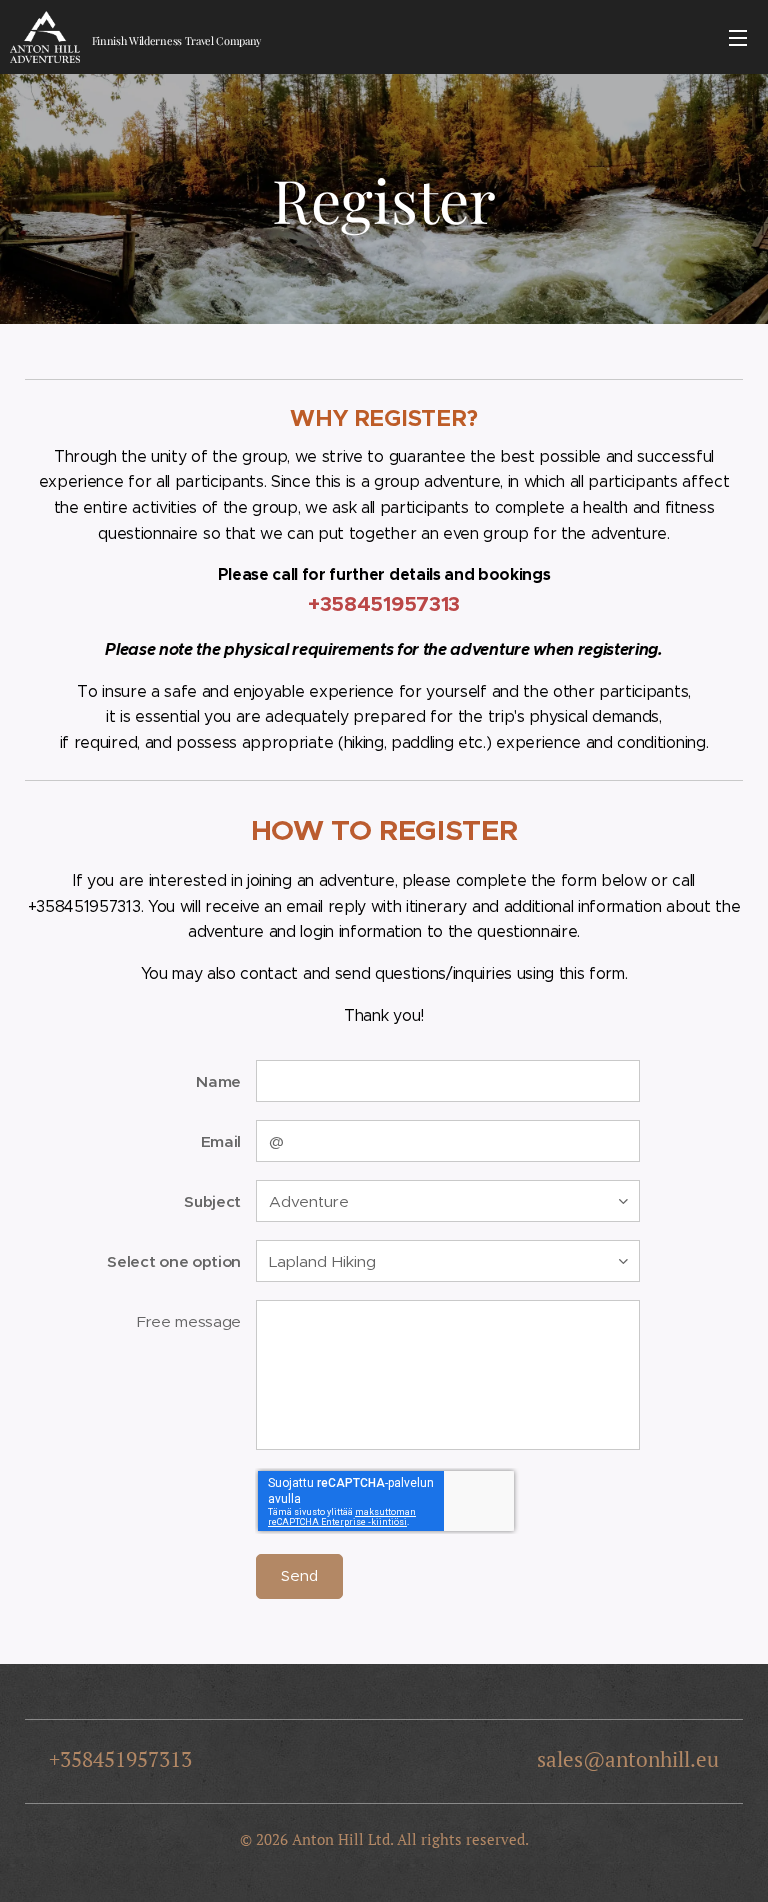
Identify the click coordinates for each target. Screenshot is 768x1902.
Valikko (738, 37)
